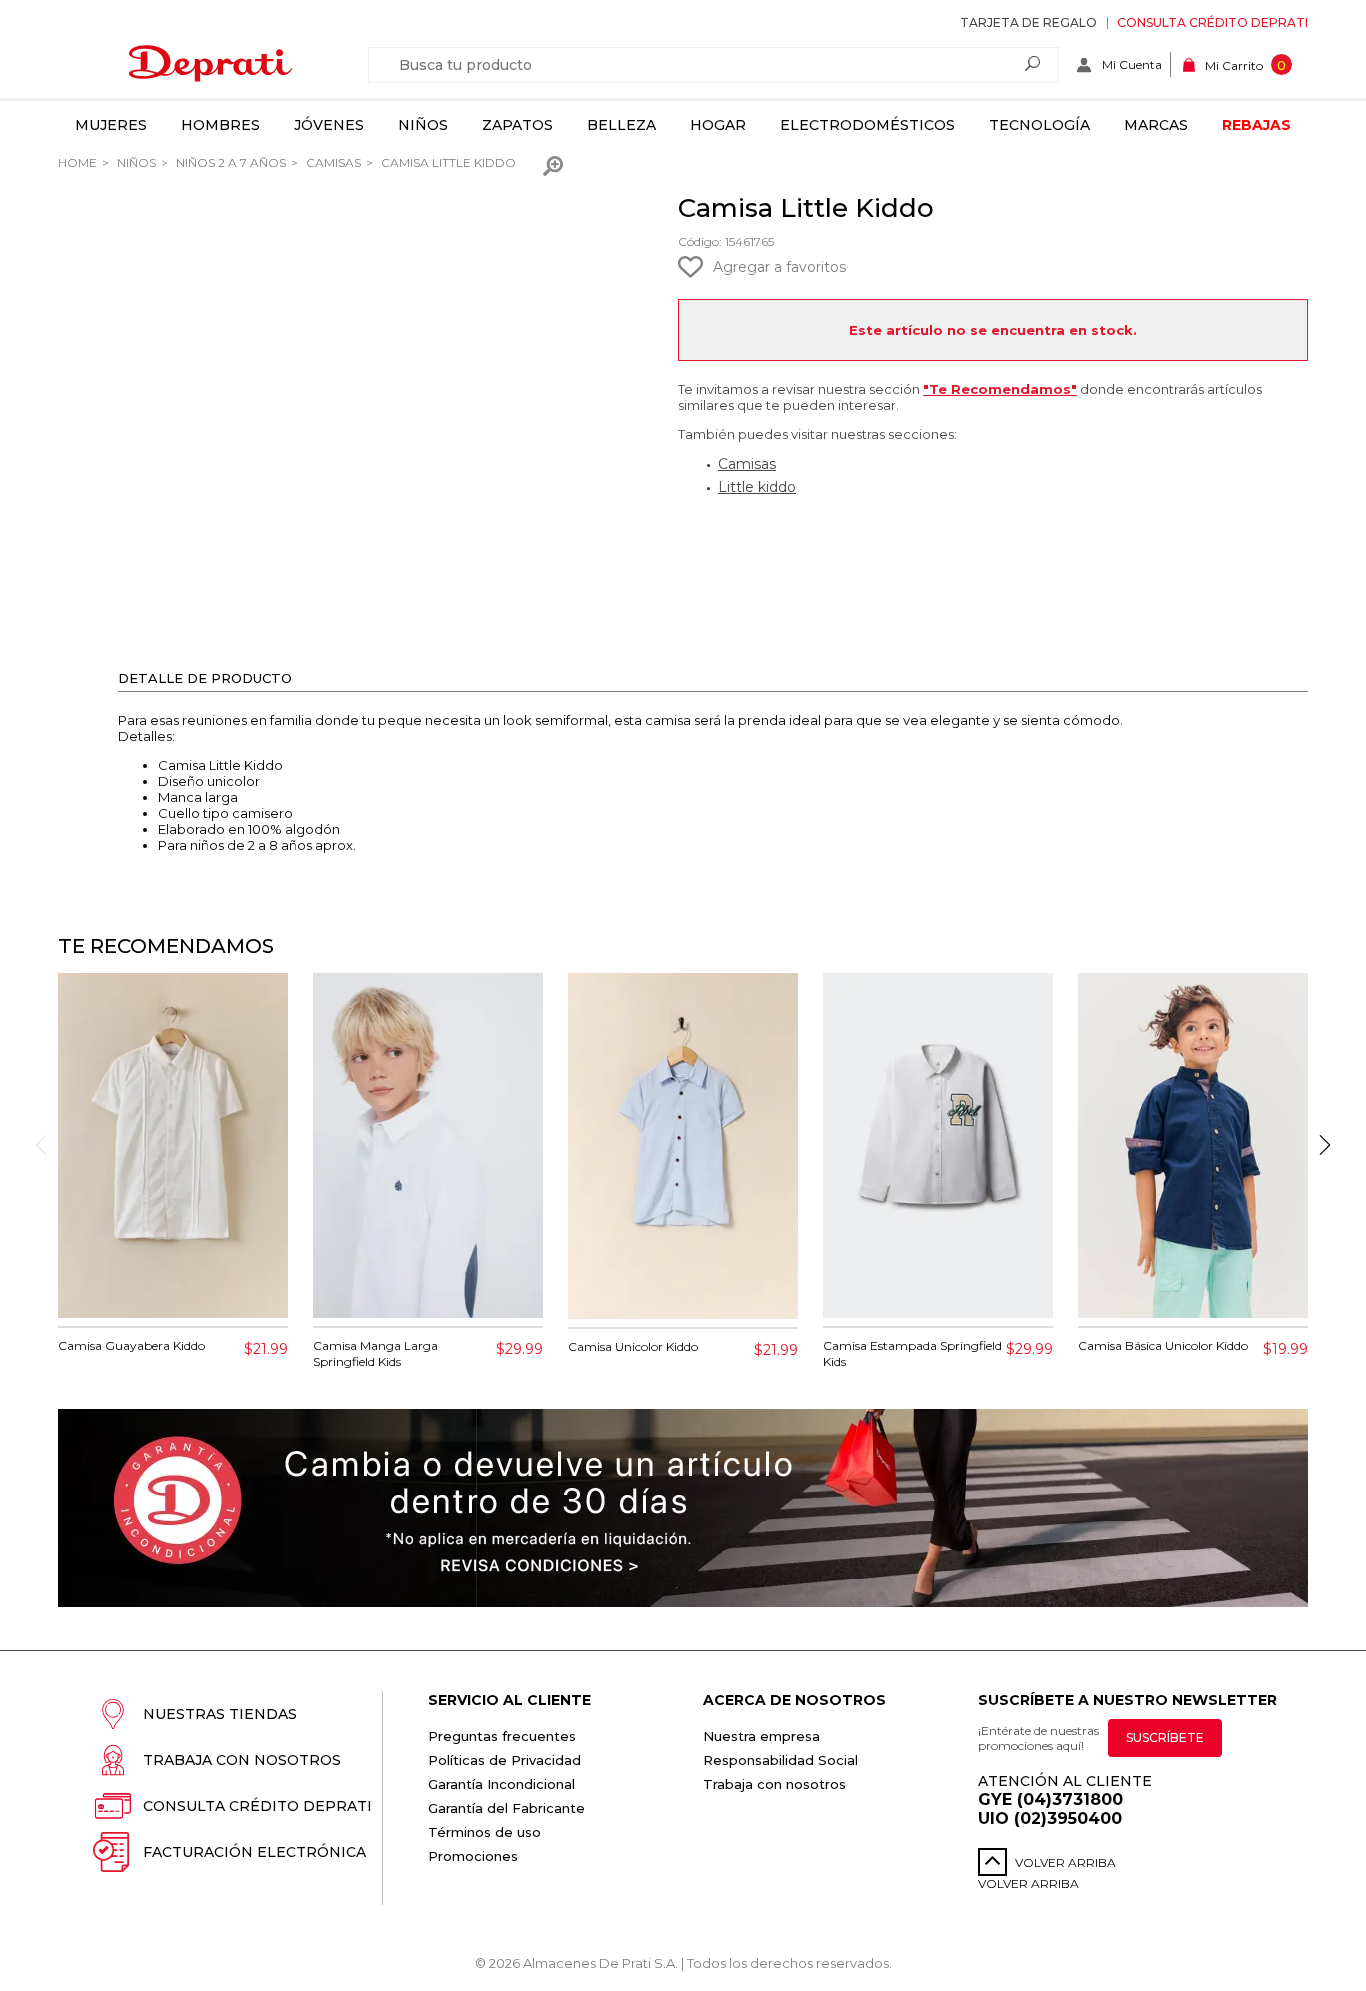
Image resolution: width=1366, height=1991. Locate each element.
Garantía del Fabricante (506, 1808)
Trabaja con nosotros (242, 1760)
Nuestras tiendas (220, 1714)
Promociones (473, 1856)
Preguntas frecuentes (502, 1736)
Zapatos (517, 125)
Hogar (718, 125)
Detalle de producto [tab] (205, 678)
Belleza (621, 125)
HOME (77, 162)
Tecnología (1039, 125)
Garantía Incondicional (501, 1784)
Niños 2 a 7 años (229, 162)
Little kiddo (757, 487)
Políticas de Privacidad (504, 1760)
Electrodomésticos (867, 125)
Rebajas (1256, 125)
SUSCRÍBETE (1165, 1737)
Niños (423, 125)
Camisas (332, 162)
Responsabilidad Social (780, 1760)
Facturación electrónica (254, 1852)
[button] (1325, 1145)
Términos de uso (484, 1832)
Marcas (1156, 125)
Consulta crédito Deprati (1212, 22)
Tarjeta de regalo (1028, 22)
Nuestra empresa (761, 1736)
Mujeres (111, 125)
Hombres (220, 125)
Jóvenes (329, 125)
